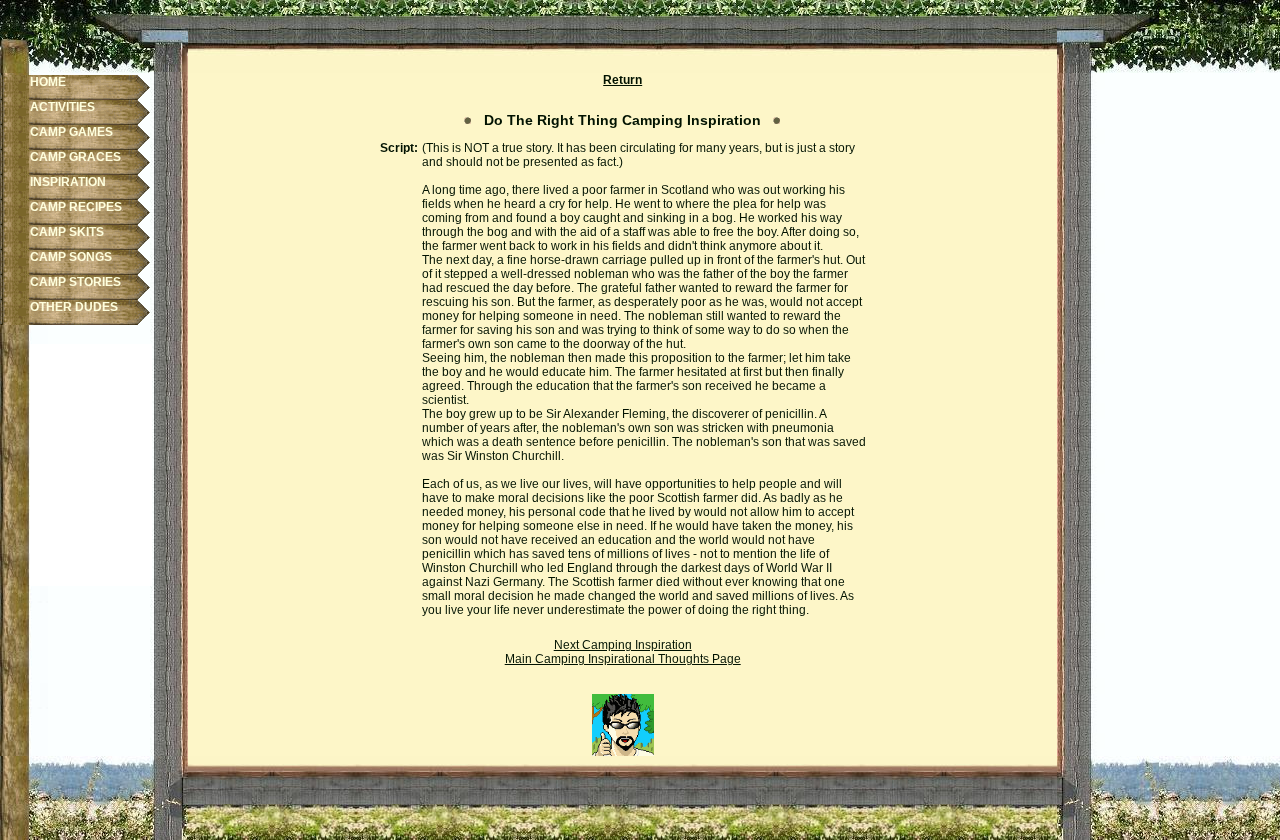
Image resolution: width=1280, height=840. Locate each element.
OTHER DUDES (74, 307)
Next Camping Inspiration (623, 645)
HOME (48, 82)
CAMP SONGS (71, 257)
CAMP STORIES (75, 282)
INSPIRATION (68, 182)
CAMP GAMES (71, 132)
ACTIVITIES (62, 107)
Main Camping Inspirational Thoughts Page (623, 659)
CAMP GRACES (75, 157)
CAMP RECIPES (76, 207)
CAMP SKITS (67, 232)
